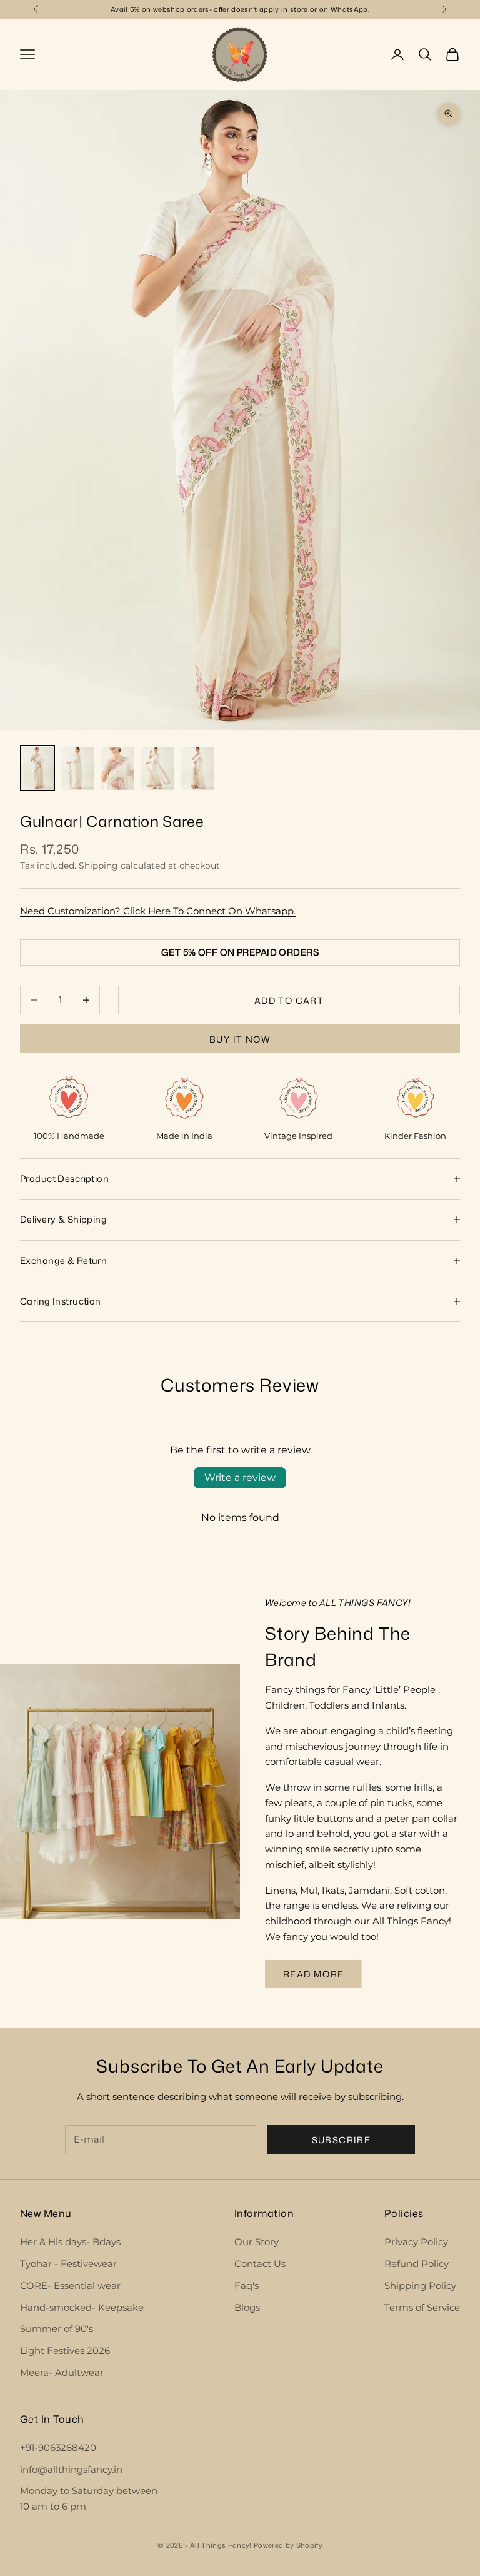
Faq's (247, 2286)
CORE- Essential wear (70, 2286)
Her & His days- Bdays (70, 2242)
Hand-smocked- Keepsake (82, 2307)
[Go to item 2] (77, 768)
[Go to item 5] (197, 768)
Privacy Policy (416, 2242)
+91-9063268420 (58, 2447)
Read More (314, 1974)
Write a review (240, 1477)
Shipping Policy (420, 2286)
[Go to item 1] (37, 768)
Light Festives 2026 (65, 2351)
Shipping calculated (122, 866)
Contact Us (260, 2264)
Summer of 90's (57, 2329)
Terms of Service (422, 2307)
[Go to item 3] (117, 768)
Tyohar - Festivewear (68, 2264)
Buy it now (240, 1039)
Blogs (247, 2307)
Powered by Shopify (288, 2545)
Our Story (257, 2242)
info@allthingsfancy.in (71, 2469)
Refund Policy (417, 2264)
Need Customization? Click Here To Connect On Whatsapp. (158, 911)
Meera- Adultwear (62, 2372)
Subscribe (342, 2140)
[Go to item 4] (157, 768)
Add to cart (289, 1000)
